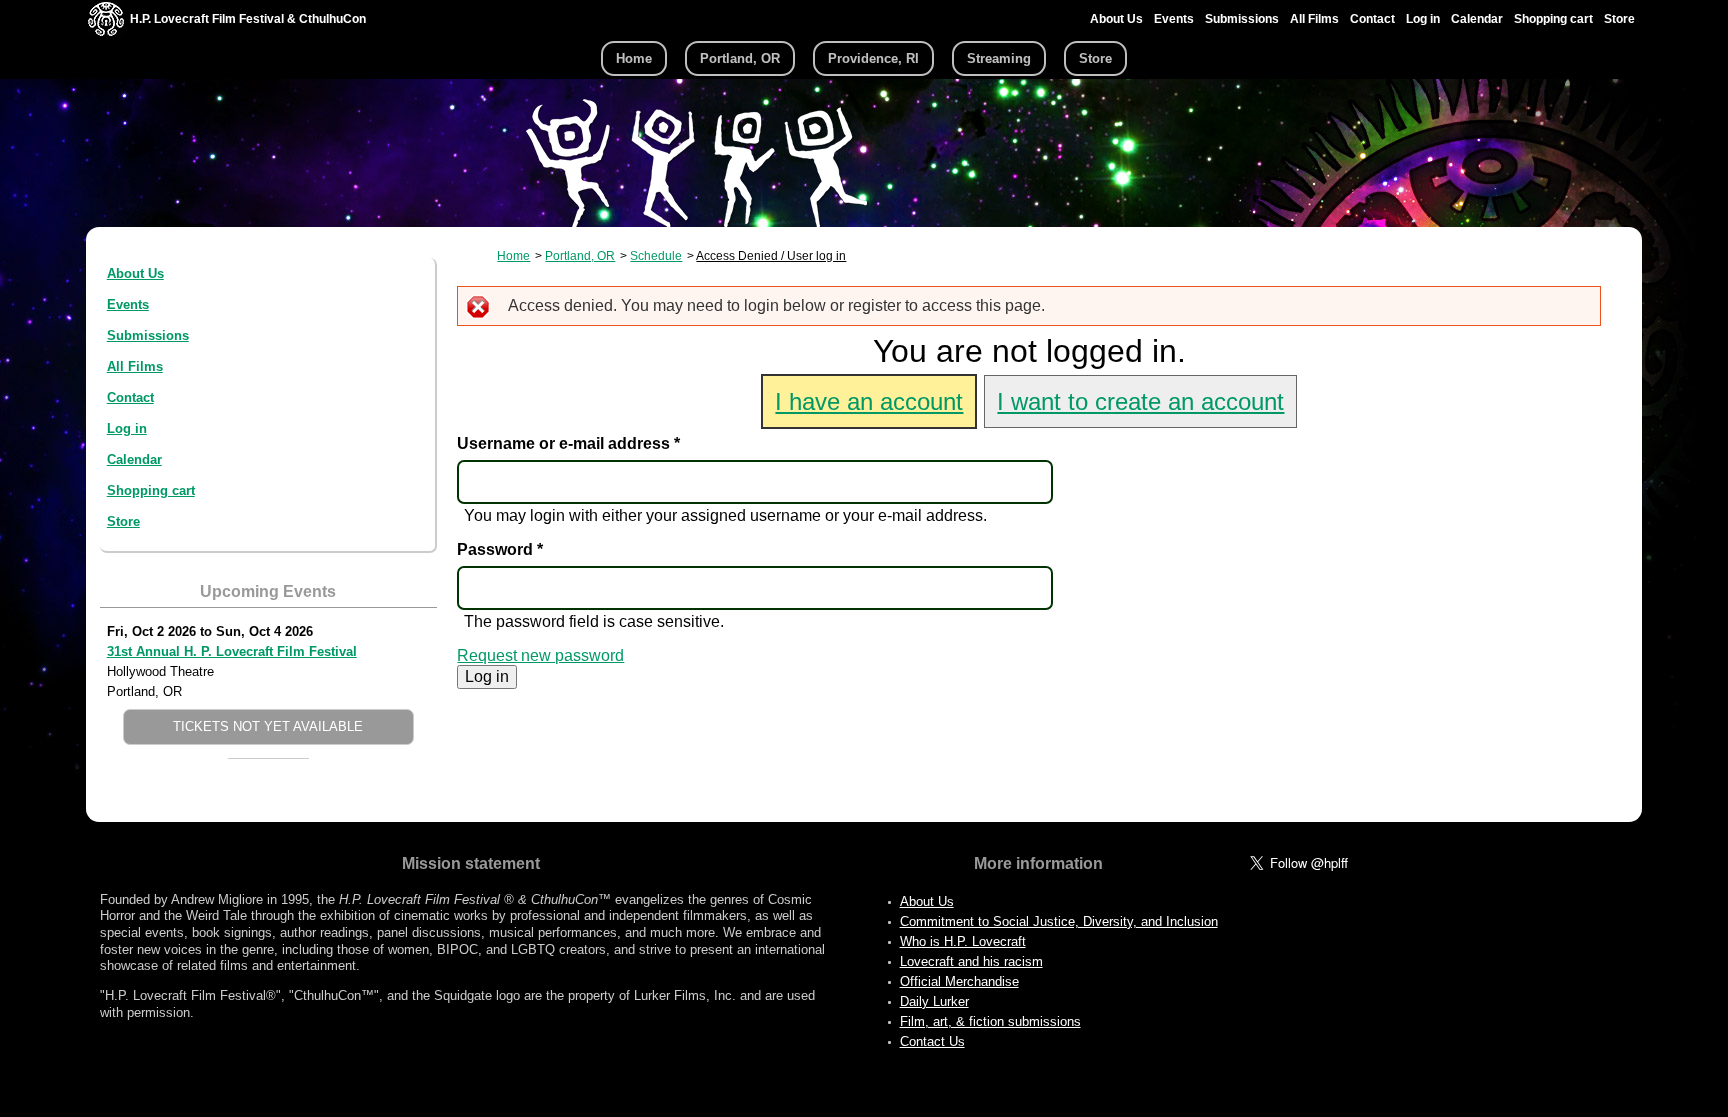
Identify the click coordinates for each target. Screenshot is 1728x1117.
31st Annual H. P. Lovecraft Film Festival (232, 651)
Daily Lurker (934, 1001)
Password (500, 549)
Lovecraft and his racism (971, 961)
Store (1619, 19)
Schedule (656, 256)
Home (634, 58)
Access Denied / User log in (771, 256)
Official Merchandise (959, 981)
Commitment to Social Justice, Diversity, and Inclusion (1059, 921)
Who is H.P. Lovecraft (963, 941)
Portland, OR (740, 58)
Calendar (1477, 19)
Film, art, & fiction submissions (990, 1021)
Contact (1372, 19)
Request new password (540, 655)
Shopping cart (1553, 19)
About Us (1116, 19)
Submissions (1242, 19)
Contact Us (932, 1041)
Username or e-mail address (568, 443)
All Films (1314, 19)
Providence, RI (873, 58)
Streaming (999, 58)
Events (1174, 19)
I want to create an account (1140, 401)
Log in (1423, 19)
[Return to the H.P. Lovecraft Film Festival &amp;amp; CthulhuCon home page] (106, 31)
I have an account (869, 401)
